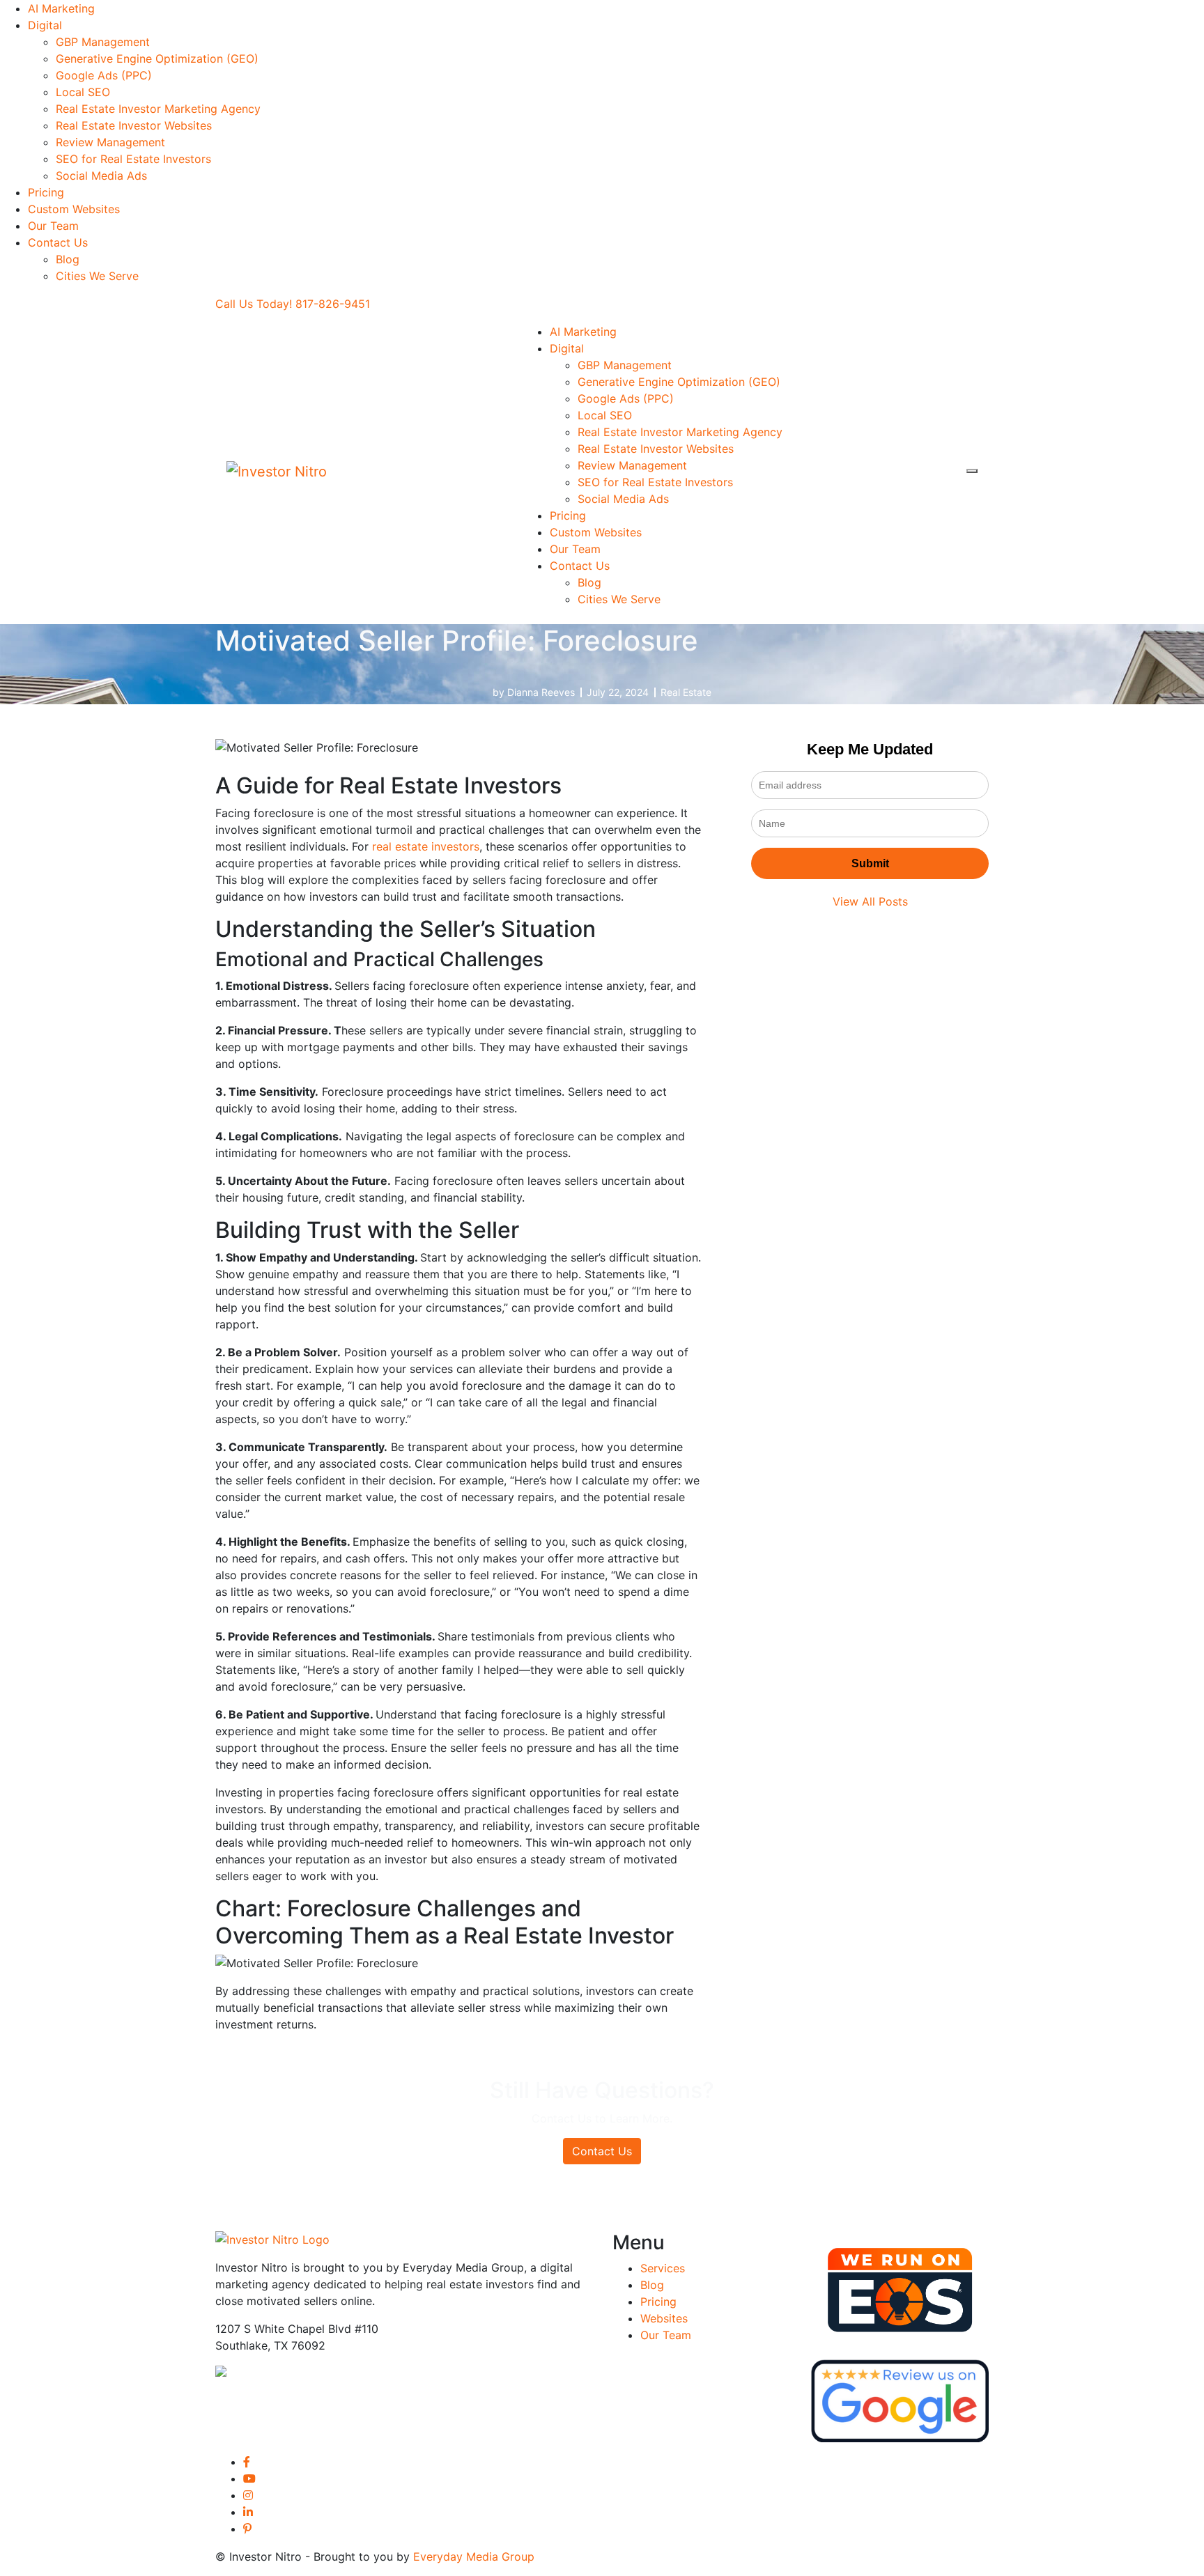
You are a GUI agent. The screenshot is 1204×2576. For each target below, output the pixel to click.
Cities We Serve (97, 276)
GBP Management (103, 42)
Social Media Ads (101, 176)
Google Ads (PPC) (104, 75)
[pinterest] (247, 2529)
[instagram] (248, 2495)
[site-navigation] (972, 471)
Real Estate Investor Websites (134, 125)
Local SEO (83, 92)
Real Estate (686, 692)
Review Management (110, 142)
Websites (664, 2318)
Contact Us (58, 242)
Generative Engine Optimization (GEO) (157, 59)
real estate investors (426, 846)
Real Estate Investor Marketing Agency (158, 109)
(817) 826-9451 (369, 2374)
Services (663, 2268)
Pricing (46, 192)
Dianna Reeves (541, 692)
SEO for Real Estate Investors (133, 159)
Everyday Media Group (474, 2556)
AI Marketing (61, 8)
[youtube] (249, 2478)
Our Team (53, 226)
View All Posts (870, 901)
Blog (68, 259)
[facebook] (247, 2462)
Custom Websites (74, 209)
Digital (45, 25)
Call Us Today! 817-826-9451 (293, 304)
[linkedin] (248, 2512)
